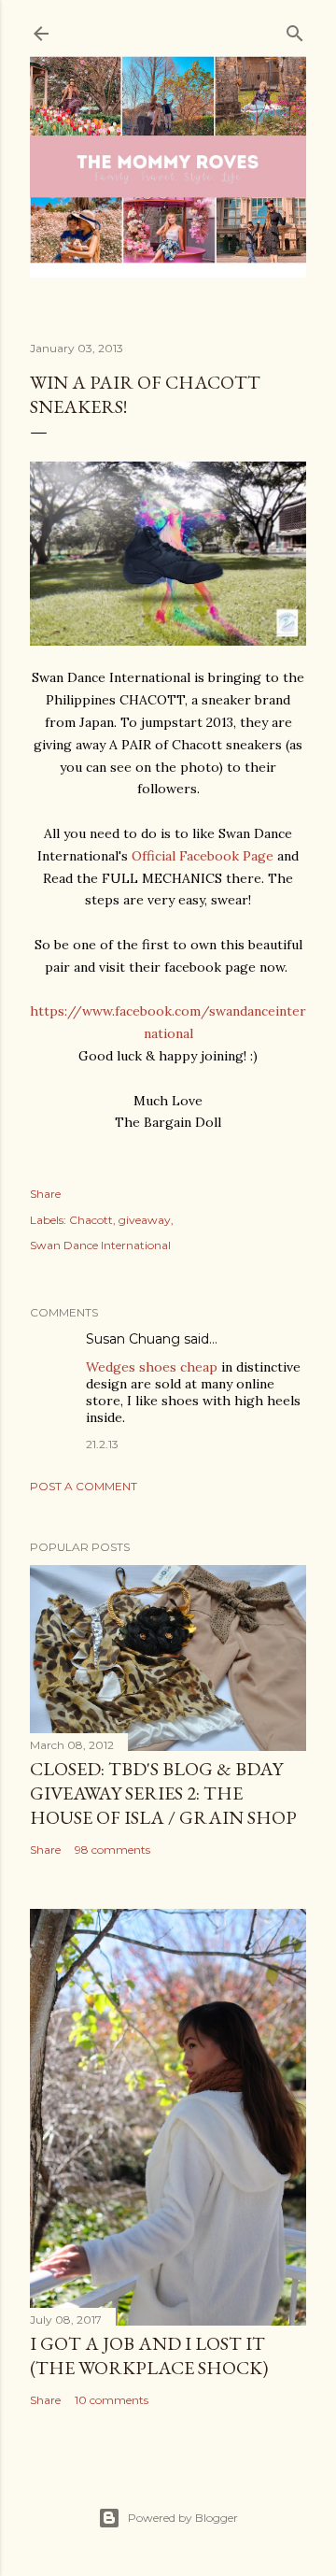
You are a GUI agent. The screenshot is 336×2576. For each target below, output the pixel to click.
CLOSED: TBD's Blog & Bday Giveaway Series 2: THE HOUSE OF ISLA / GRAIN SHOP (163, 1793)
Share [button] (45, 1194)
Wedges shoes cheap (152, 1367)
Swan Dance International (100, 1245)
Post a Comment (84, 1486)
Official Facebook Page (203, 856)
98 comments (112, 1850)
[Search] (295, 29)
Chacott (91, 1220)
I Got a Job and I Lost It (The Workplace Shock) (149, 2355)
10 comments (112, 2400)
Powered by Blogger (183, 2518)
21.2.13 (102, 1444)
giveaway (145, 1220)
